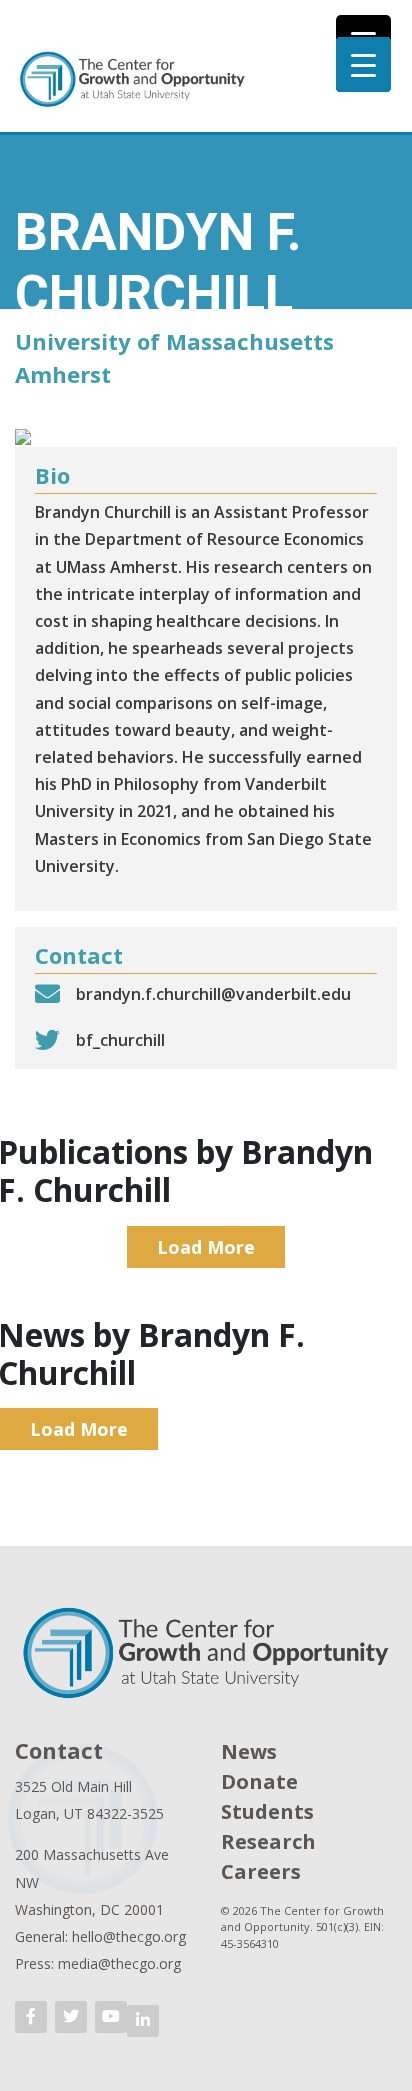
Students (267, 1811)
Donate (259, 1781)
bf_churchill (120, 1040)
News (249, 1751)
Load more (206, 1247)
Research (268, 1841)
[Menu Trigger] (363, 64)
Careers (261, 1871)
